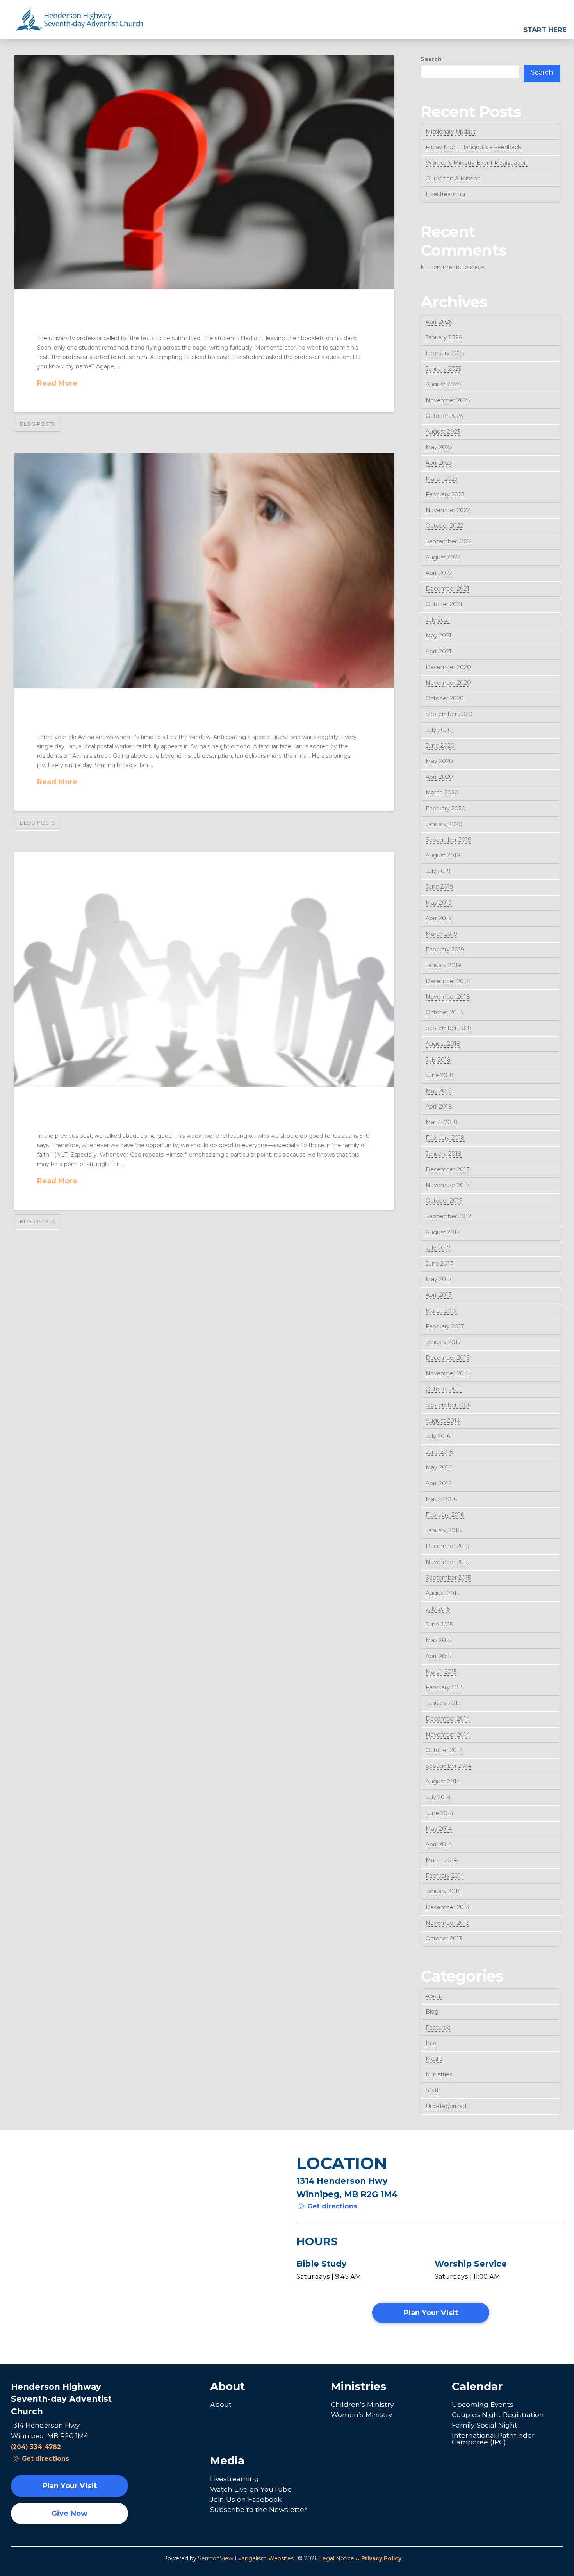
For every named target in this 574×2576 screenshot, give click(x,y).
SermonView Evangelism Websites (246, 2558)
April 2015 (438, 1656)
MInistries (439, 2074)
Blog (432, 2012)
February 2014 (445, 1876)
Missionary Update (451, 132)
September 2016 (448, 1405)
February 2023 (445, 494)
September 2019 (448, 840)
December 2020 (448, 667)
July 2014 (438, 1797)
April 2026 (439, 322)
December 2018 (448, 981)
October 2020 (445, 698)
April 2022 (439, 573)
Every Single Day (94, 719)
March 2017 (441, 1311)
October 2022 (444, 526)
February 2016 (445, 1515)
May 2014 (439, 1829)
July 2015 (438, 1609)
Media (434, 2059)
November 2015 (447, 1562)
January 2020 (444, 824)
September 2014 (448, 1766)
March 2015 (441, 1672)
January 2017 (443, 1342)
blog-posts (37, 424)
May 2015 (438, 1640)
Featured (438, 2028)
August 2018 (443, 1044)
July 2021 (438, 620)
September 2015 (448, 1578)
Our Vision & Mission (453, 179)
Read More (57, 383)
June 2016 (439, 1452)
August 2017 (443, 1232)
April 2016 (439, 1483)
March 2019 (441, 934)
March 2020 (442, 793)
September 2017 (448, 1216)
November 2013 (447, 1923)
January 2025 (443, 369)
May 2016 (439, 1467)
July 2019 (438, 871)
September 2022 (449, 541)
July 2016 (438, 1436)
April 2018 (439, 1107)
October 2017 (444, 1201)
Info (431, 2043)
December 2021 (447, 589)
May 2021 (439, 636)
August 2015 (442, 1593)
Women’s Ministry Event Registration (477, 163)
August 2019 (443, 855)
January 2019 (443, 965)
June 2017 (439, 1264)
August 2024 (443, 384)
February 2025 (445, 353)
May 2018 (439, 1091)
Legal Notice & (360, 2558)
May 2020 (439, 761)
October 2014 (444, 1750)
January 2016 (443, 1530)
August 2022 (443, 557)
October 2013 (444, 1939)
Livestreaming (445, 194)
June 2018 (440, 1075)
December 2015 (447, 1546)
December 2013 (447, 1907)
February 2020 (446, 809)
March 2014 (441, 1860)
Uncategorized (446, 2106)
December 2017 (448, 1169)
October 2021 (444, 604)
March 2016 (441, 1499)
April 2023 (439, 463)
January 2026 (444, 337)
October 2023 (444, 416)
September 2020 (449, 714)
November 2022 (448, 510)
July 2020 (439, 730)
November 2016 (447, 1373)
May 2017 (439, 1279)
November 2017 (448, 1185)
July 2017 (438, 1248)
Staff (432, 2090)
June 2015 (439, 1625)
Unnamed (71, 320)
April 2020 (439, 777)
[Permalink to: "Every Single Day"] (204, 571)
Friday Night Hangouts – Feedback (473, 147)
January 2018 (444, 1154)
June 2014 (439, 1813)
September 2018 (449, 1028)
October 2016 (444, 1389)
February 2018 (445, 1138)
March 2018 (442, 1122)
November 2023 (448, 400)
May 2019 (439, 903)
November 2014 (448, 1735)
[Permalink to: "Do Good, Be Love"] (204, 969)
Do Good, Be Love (96, 1117)
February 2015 (445, 1687)
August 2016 (443, 1421)
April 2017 (439, 1295)
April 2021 (439, 652)
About (434, 1996)
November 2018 (448, 997)
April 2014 (439, 1844)
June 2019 (439, 887)
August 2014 (443, 1782)
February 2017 (445, 1326)
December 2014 (448, 1719)
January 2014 (443, 1891)
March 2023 (442, 479)
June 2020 (440, 746)
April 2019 (439, 918)
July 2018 (438, 1060)
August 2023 (443, 432)
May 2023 (439, 447)
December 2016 (447, 1358)
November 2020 (448, 683)
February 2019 (445, 950)
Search (431, 59)
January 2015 (443, 1703)
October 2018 (444, 1012)
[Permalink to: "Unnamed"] (204, 172)
